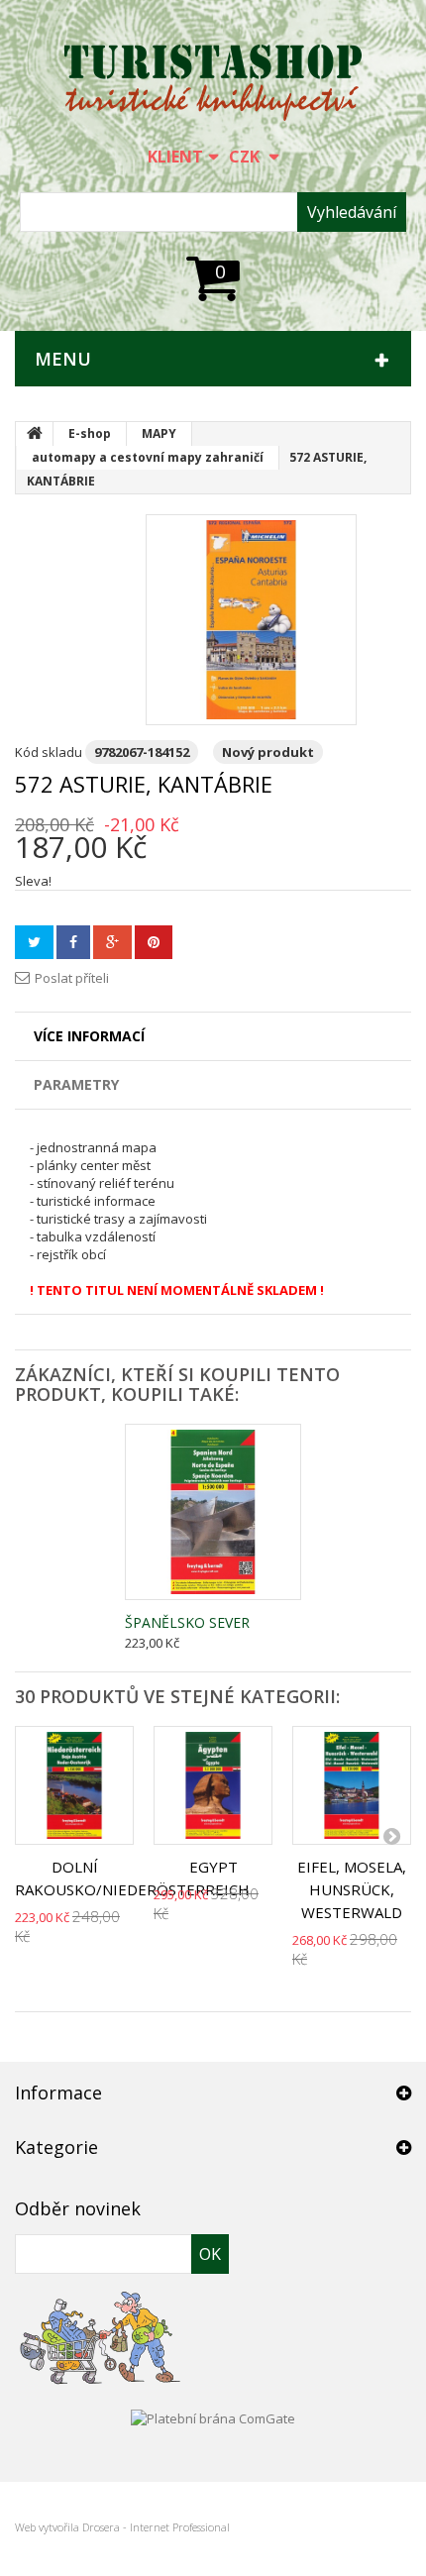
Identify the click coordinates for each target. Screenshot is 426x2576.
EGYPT (213, 1867)
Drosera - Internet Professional (156, 2527)
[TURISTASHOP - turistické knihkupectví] (213, 83)
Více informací (89, 1036)
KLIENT (175, 157)
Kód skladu (49, 752)
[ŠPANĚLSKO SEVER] (213, 1512)
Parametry (76, 1084)
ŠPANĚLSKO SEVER (187, 1622)
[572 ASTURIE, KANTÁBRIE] (251, 620)
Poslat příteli (72, 978)
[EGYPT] (213, 1785)
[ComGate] (213, 2416)
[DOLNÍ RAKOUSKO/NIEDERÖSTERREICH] (74, 1785)
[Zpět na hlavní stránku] (35, 434)
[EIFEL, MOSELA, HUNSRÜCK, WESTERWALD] (352, 1785)
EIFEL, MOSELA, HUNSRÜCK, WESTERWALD (352, 1889)
